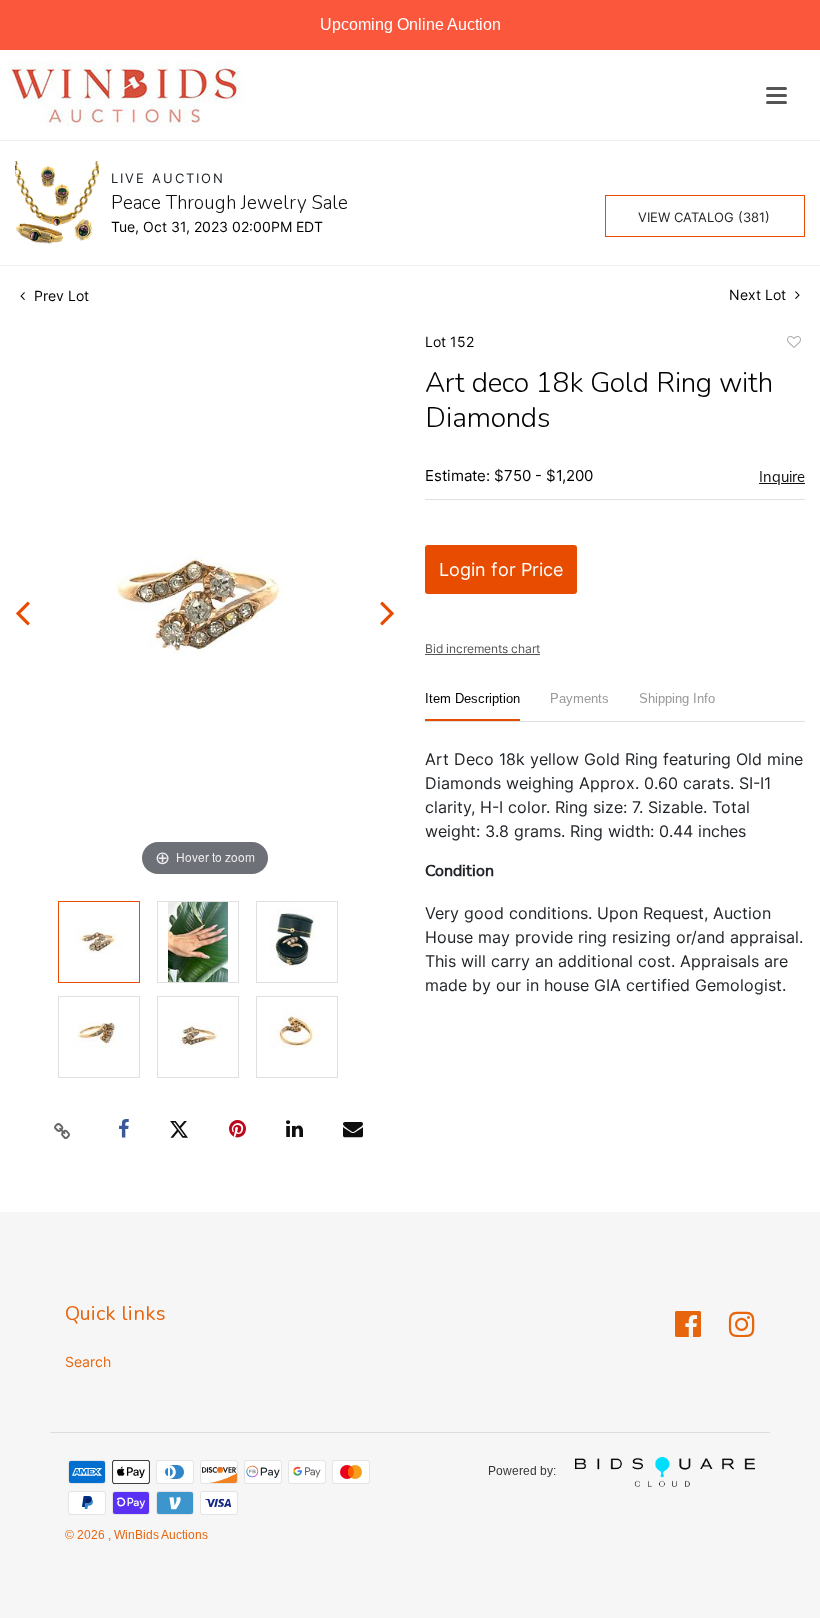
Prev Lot (59, 295)
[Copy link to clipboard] (63, 1130)
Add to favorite (793, 345)
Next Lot (759, 294)
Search (88, 1361)
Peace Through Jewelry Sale (229, 203)
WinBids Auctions (159, 1535)
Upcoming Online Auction (410, 24)
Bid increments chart (482, 648)
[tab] (472, 706)
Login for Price (501, 569)
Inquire (782, 477)
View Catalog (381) (704, 217)
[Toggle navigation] (776, 95)
